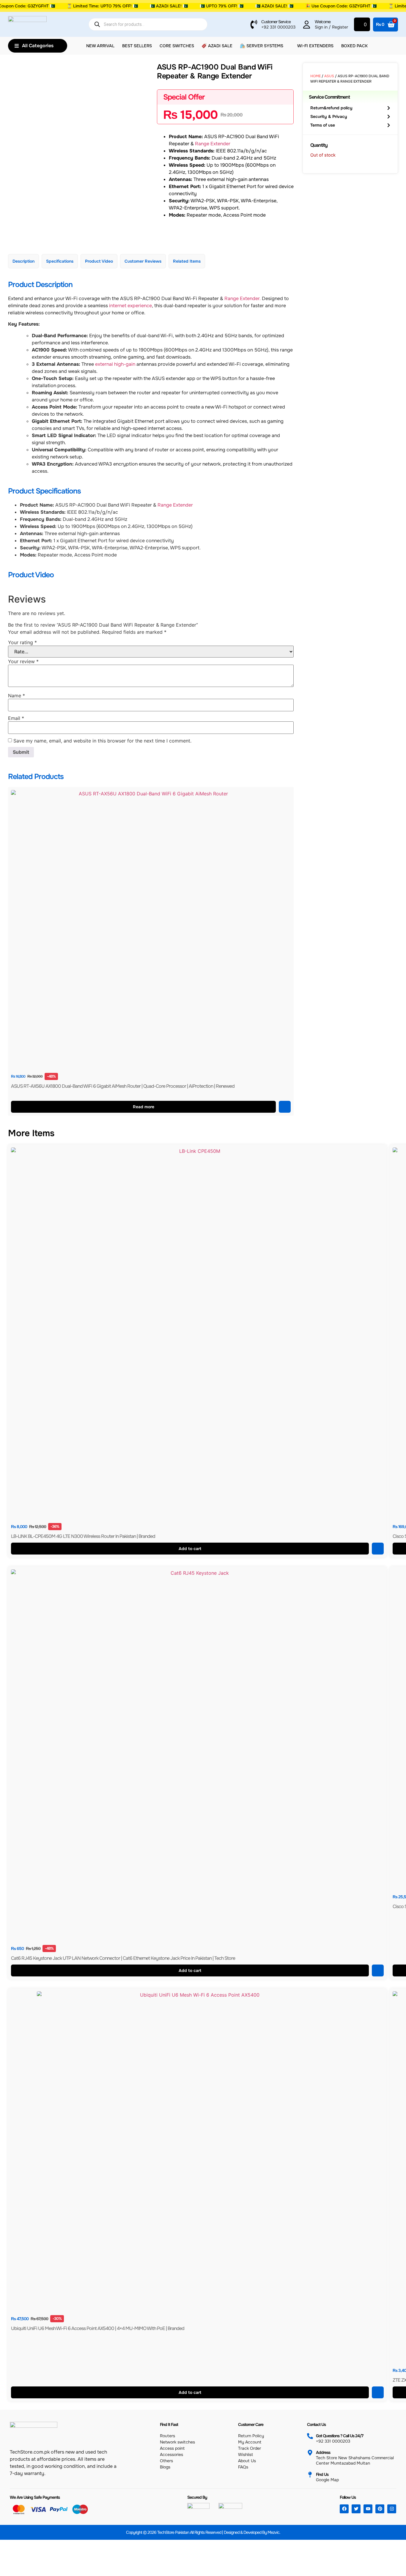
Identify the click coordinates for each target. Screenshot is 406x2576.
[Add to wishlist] (285, 1107)
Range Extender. (243, 298)
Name (16, 696)
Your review (23, 661)
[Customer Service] (254, 24)
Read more (144, 1107)
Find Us (322, 2474)
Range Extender (212, 144)
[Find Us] (310, 2475)
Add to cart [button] (190, 1549)
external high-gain (115, 364)
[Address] (310, 2453)
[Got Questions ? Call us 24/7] (310, 2436)
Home (315, 76)
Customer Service (276, 22)
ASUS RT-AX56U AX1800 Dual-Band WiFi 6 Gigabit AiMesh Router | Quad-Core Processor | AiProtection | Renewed (123, 1086)
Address (323, 2452)
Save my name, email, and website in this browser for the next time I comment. (102, 741)
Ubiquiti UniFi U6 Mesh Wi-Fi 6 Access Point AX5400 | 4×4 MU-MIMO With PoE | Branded (98, 2328)
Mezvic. (274, 2532)
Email (16, 718)
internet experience (130, 306)
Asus (329, 76)
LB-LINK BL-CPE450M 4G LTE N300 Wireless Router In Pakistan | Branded (83, 1536)
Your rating (22, 642)
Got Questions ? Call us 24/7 (340, 2436)
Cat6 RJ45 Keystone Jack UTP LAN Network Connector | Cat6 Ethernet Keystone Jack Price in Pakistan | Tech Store (123, 1958)
